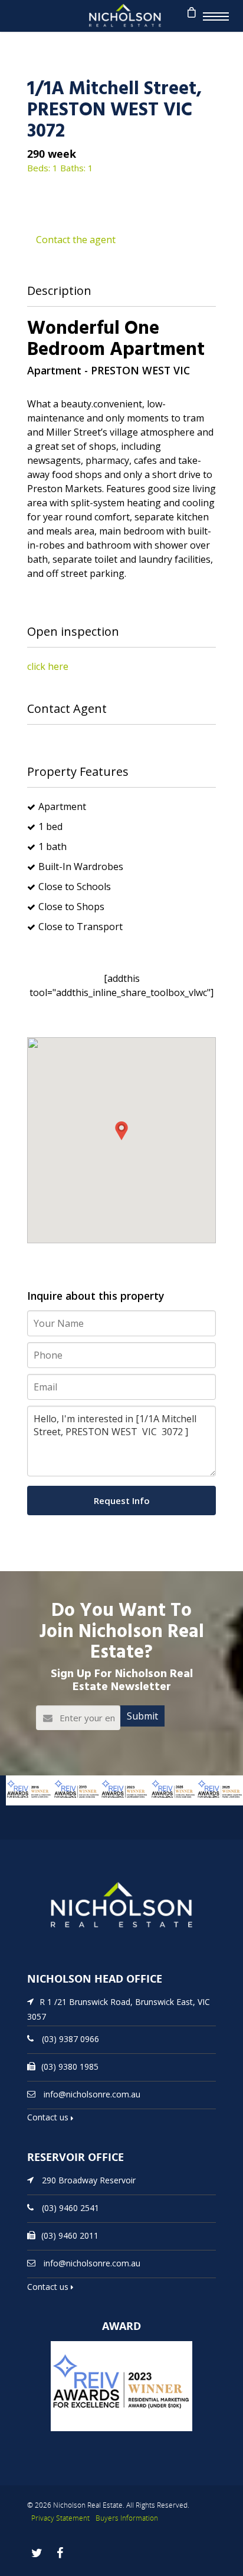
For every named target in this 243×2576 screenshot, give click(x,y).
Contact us (49, 2117)
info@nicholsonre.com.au (92, 2094)
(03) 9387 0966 (70, 2038)
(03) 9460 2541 (70, 2208)
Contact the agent (76, 240)
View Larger (21, 1811)
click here (48, 666)
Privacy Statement (60, 2518)
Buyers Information (127, 2518)
